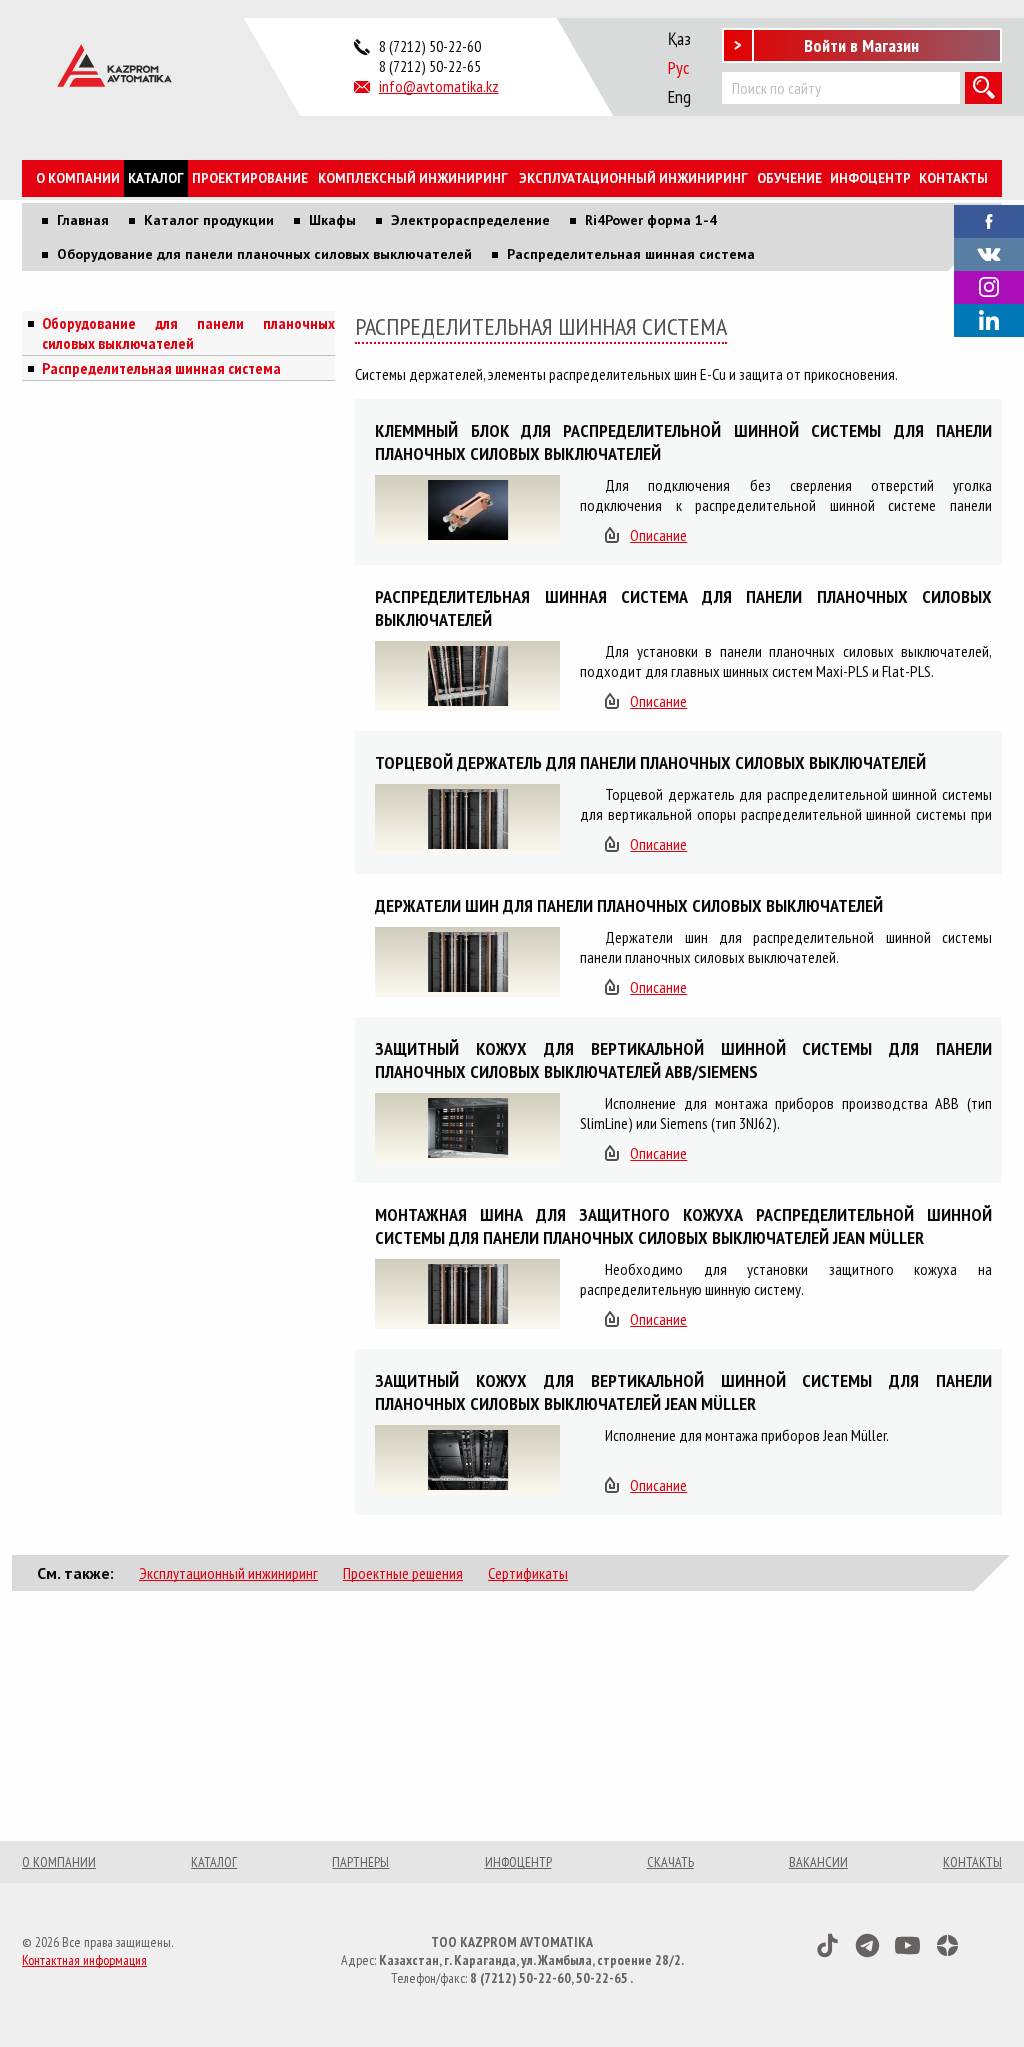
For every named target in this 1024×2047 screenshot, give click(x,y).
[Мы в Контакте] (989, 252)
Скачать (670, 1862)
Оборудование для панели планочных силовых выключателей (188, 333)
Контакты (953, 178)
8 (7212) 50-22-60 (430, 46)
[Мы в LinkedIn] (989, 320)
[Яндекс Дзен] (947, 1945)
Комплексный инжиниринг (413, 178)
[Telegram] (867, 1945)
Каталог (156, 178)
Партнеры (360, 1862)
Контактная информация (84, 1960)
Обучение (789, 178)
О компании (78, 178)
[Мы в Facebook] (989, 219)
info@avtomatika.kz (439, 86)
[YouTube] (907, 1945)
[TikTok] (827, 1945)
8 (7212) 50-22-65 (430, 66)
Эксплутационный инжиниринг (228, 1573)
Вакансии (818, 1862)
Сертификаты (528, 1573)
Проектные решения (403, 1573)
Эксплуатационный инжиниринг (633, 178)
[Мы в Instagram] (989, 287)
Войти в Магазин (861, 45)
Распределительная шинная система (161, 368)
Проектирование (250, 178)
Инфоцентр (870, 178)
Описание (658, 535)
